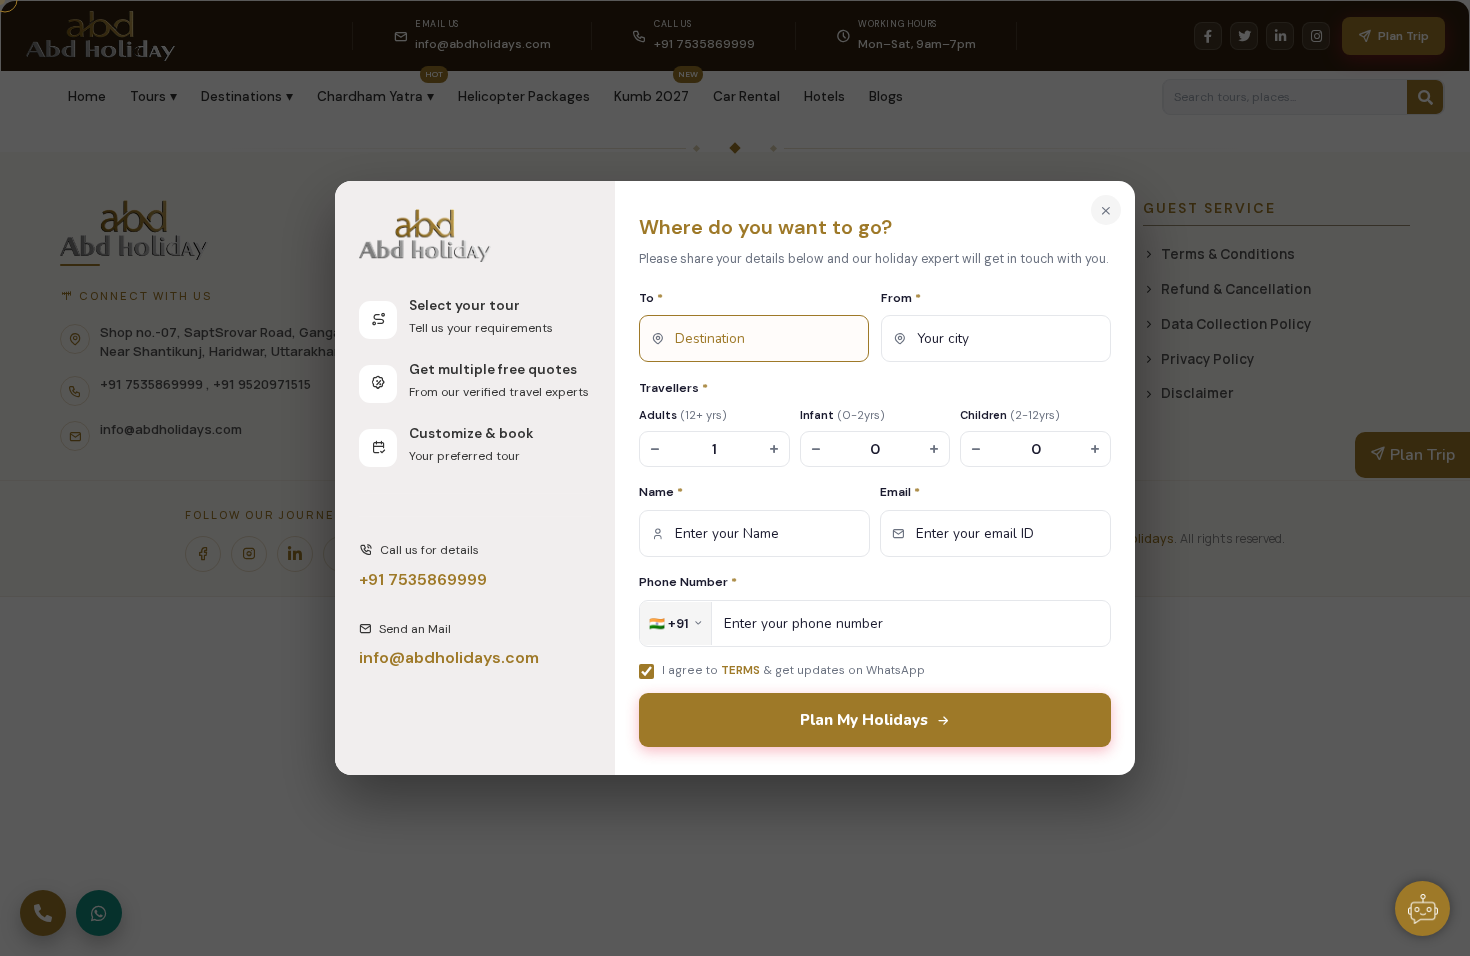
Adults (683, 415)
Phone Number (688, 582)
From (901, 298)
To (651, 298)
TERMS (740, 670)
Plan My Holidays (864, 720)
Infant (842, 415)
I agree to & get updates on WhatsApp (793, 670)
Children (1010, 415)
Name (661, 492)
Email (900, 492)
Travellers (673, 388)
